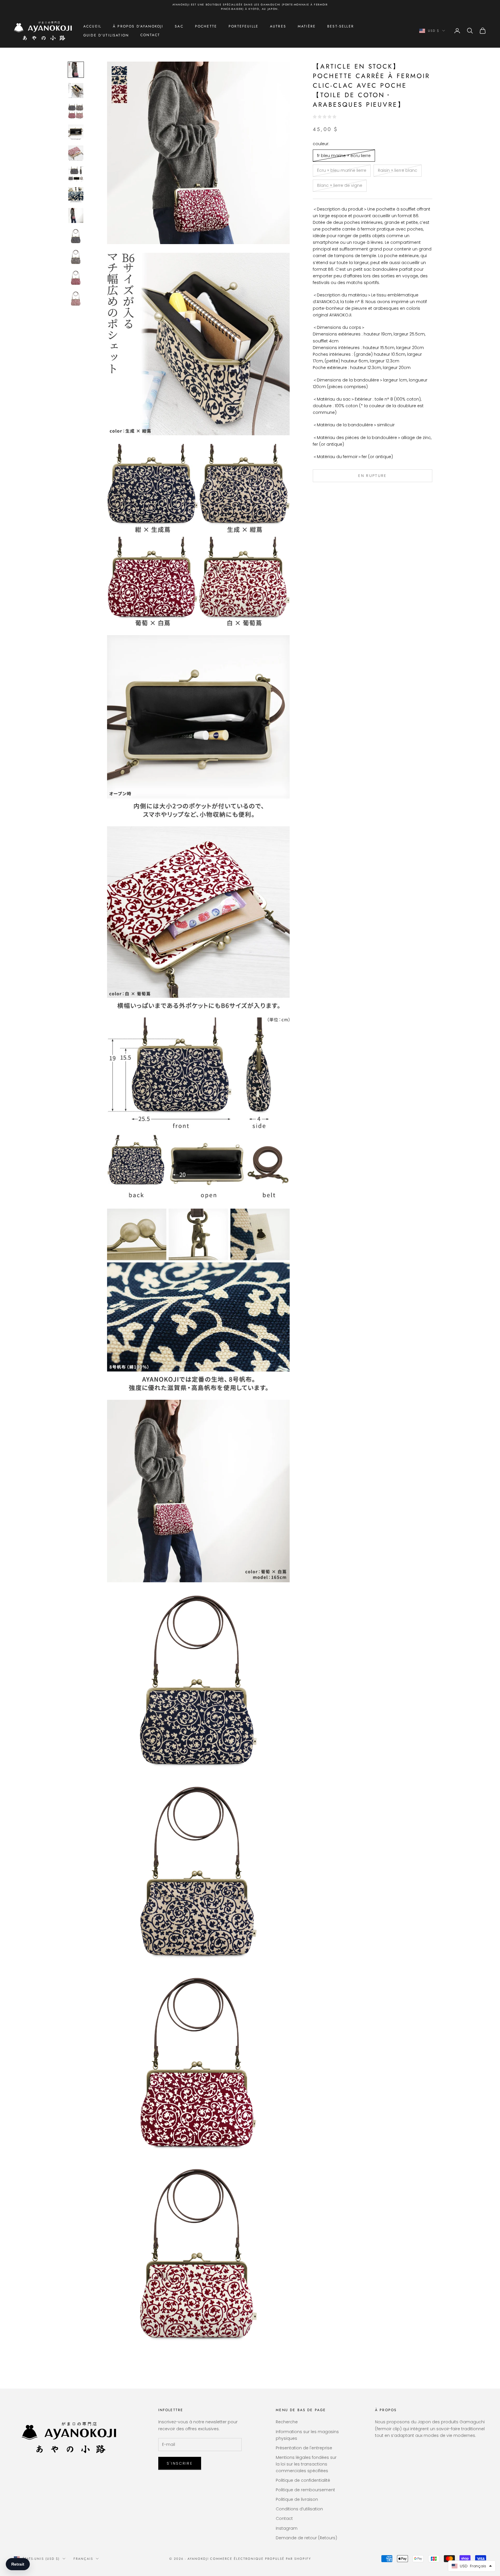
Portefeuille (243, 26)
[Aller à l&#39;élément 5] (76, 153)
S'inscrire (180, 2463)
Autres (278, 26)
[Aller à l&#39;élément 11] (76, 278)
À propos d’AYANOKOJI (138, 26)
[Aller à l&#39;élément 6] (76, 174)
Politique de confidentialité (303, 2480)
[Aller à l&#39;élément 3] (76, 111)
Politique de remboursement (305, 2490)
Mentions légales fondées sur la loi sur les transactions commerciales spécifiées (306, 2464)
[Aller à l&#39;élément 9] (76, 236)
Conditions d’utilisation (299, 2509)
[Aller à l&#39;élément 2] (76, 91)
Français (83, 2559)
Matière (307, 26)
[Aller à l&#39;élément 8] (76, 215)
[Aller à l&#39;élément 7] (76, 195)
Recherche (287, 2422)
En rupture (372, 476)
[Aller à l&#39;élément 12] (76, 299)
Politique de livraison (297, 2499)
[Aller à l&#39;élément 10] (76, 257)
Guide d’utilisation (106, 35)
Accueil (92, 26)
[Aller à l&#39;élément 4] (76, 132)
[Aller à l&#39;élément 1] (76, 70)
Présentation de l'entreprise (304, 2448)
